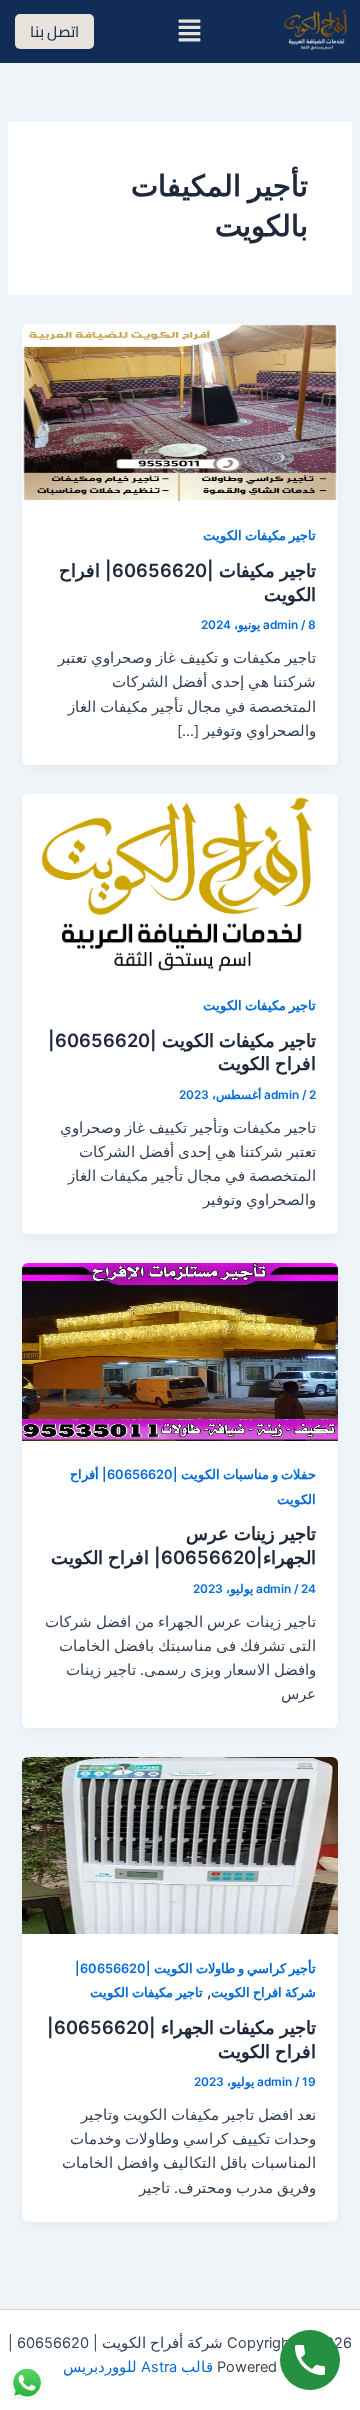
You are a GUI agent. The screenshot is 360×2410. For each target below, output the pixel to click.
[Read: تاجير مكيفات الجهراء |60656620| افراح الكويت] (179, 1845)
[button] (189, 31)
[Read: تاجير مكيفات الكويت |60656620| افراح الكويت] (179, 881)
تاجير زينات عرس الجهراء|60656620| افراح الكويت (183, 1545)
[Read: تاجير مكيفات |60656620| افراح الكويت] (179, 412)
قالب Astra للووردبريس (138, 2367)
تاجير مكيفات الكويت (259, 535)
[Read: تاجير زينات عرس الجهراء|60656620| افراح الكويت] (179, 1351)
